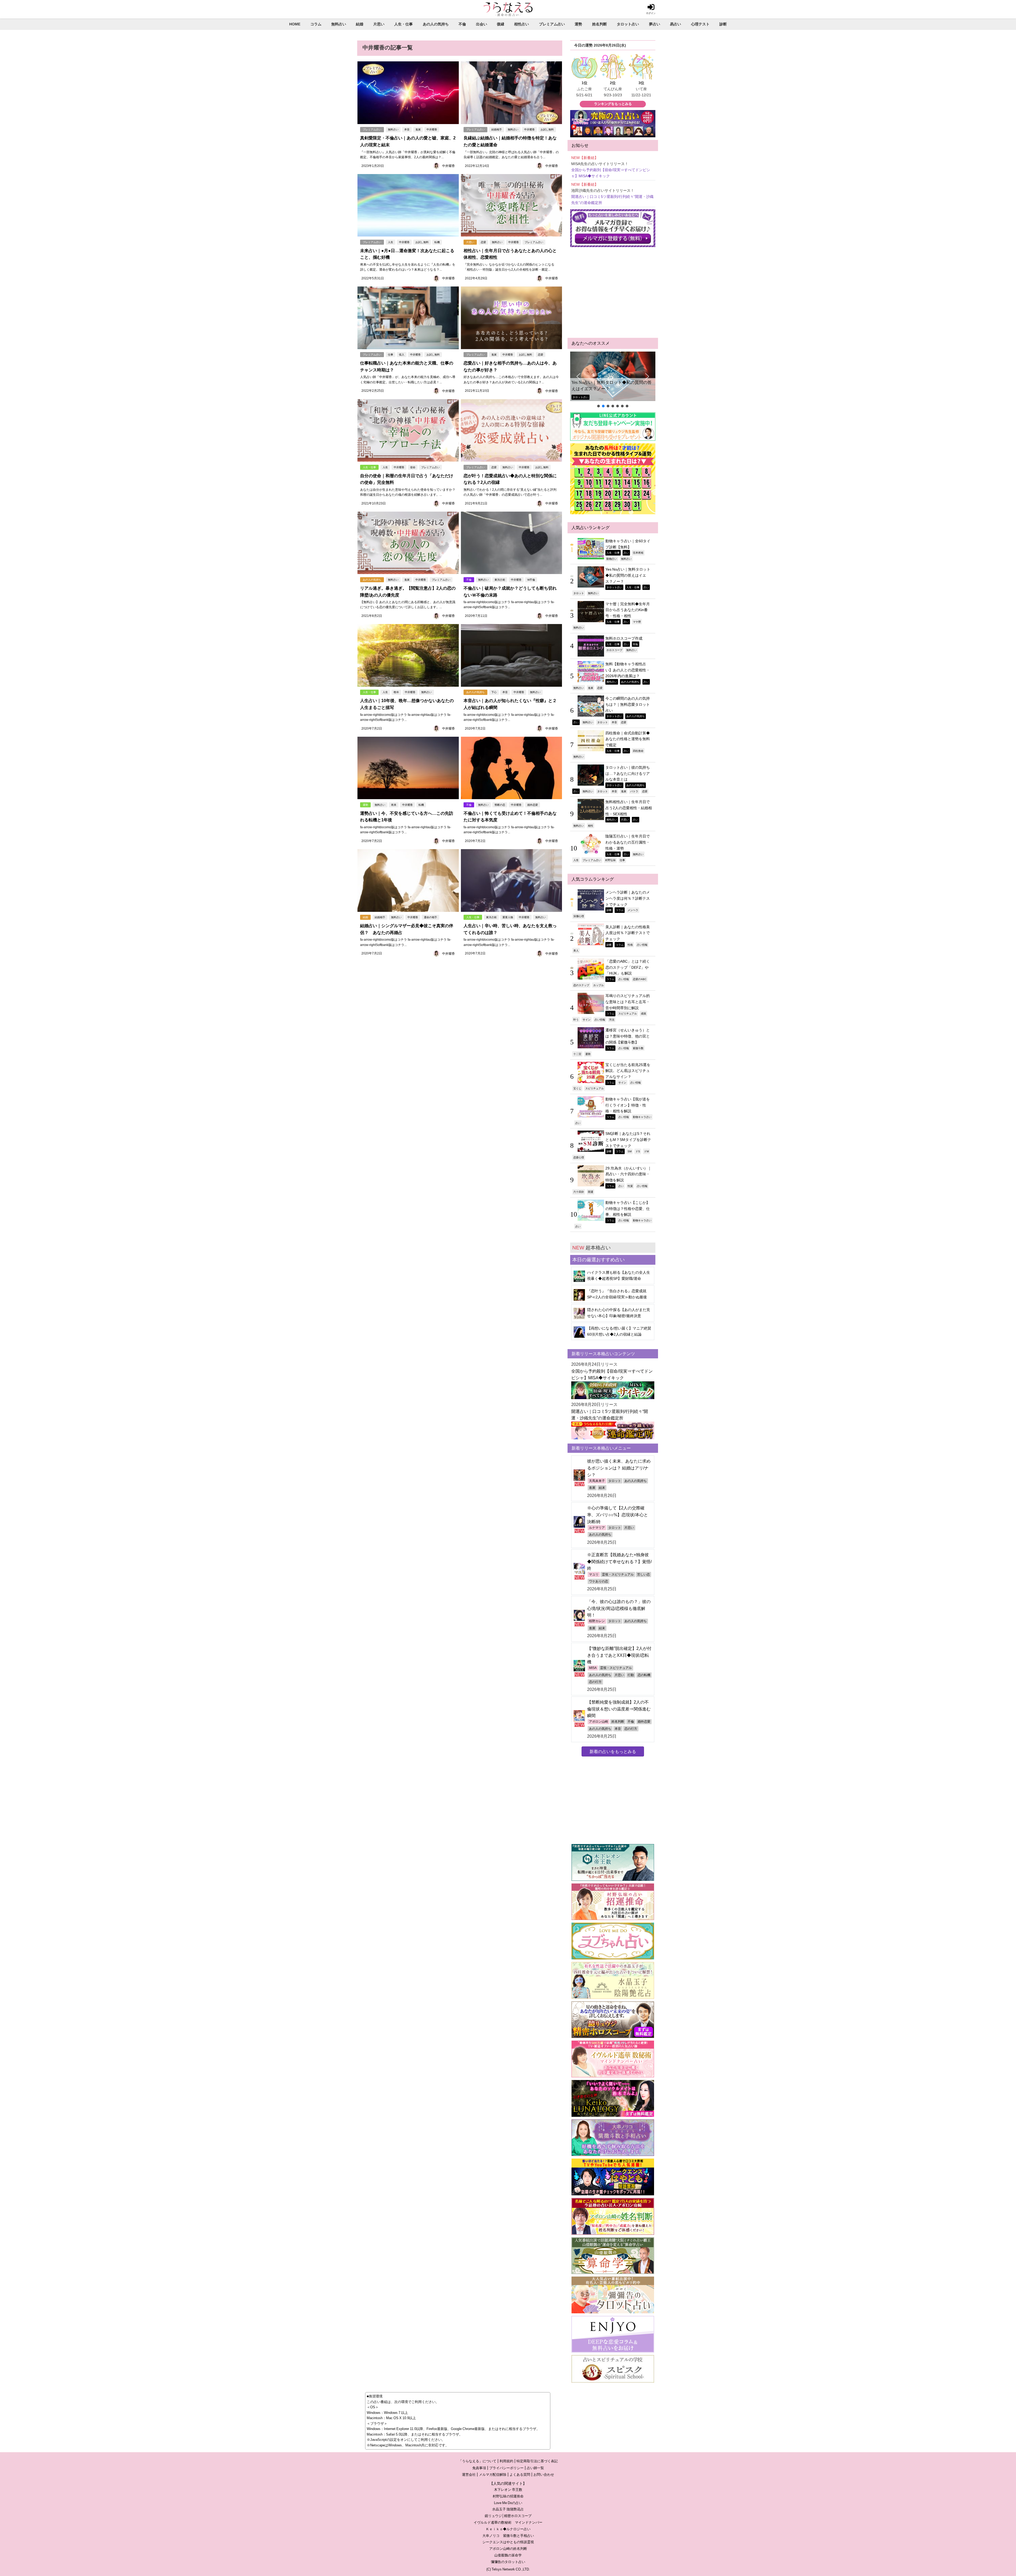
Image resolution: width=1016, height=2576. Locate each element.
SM (630, 1151)
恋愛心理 (579, 1157)
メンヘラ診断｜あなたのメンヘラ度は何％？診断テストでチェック (628, 898)
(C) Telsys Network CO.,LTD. (508, 2569)
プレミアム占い (552, 24)
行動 (631, 1675)
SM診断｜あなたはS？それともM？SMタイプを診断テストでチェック (628, 1139)
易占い (675, 24)
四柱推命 (638, 751)
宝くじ (577, 1088)
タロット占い (628, 24)
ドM (646, 1151)
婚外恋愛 (533, 805)
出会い (482, 24)
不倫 (462, 24)
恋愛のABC (640, 979)
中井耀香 (432, 129)
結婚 (360, 24)
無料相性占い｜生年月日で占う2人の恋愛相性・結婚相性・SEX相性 (629, 808)
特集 (636, 644)
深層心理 (579, 916)
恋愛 (483, 242)
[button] (613, 376)
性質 (630, 1186)
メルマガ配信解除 (493, 2475)
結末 (602, 1488)
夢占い (655, 24)
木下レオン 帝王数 (508, 2490)
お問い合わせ (544, 2475)
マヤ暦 (637, 622)
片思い (379, 24)
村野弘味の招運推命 (508, 2496)
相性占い (521, 24)
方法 (612, 1020)
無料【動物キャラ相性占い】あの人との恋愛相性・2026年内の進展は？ (628, 670)
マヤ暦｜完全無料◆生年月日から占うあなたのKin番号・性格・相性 (628, 610)
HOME (295, 24)
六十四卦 (579, 1192)
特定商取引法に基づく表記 (537, 2461)
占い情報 (642, 945)
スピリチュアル (628, 1013)
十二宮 (577, 1054)
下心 (494, 692)
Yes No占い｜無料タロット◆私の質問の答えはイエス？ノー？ (628, 575)
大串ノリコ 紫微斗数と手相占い (508, 2536)
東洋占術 (500, 580)
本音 (407, 129)
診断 (723, 24)
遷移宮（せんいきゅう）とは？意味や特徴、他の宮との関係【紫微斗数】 (628, 1036)
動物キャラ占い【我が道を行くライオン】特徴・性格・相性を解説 (628, 1105)
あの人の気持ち (436, 24)
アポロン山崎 (598, 1722)
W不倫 (531, 580)
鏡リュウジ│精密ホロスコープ (508, 2516)
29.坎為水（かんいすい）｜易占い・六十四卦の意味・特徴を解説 (628, 1174)
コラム (316, 24)
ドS (638, 1151)
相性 (591, 826)
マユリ (594, 1574)
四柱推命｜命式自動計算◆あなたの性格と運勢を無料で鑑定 (628, 739)
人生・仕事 (403, 24)
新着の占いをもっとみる (613, 1751)
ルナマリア (597, 1528)
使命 (413, 467)
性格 (630, 945)
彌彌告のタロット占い (508, 2562)
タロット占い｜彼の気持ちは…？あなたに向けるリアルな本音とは (628, 773)
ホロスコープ (614, 650)
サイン (587, 1020)
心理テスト (700, 24)
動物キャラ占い (642, 1117)
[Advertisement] (613, 293)
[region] (613, 380)
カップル (598, 985)
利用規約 (506, 2461)
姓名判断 (600, 24)
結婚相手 (497, 129)
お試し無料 (547, 129)
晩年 (396, 692)
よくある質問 (520, 2475)
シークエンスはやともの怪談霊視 (508, 2542)
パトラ (634, 791)
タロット (579, 593)
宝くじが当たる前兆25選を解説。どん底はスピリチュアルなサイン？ (628, 1071)
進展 (418, 129)
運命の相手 (430, 917)
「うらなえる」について (477, 2461)
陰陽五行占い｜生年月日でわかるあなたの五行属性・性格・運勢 (628, 842)
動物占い (612, 559)
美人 (576, 950)
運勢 (578, 24)
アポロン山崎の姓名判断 (508, 2549)
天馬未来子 (597, 1481)
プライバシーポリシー (506, 2468)
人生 (391, 242)
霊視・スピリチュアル (618, 1574)
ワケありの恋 (598, 1581)
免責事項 (479, 2468)
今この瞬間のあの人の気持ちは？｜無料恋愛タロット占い (628, 704)
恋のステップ (581, 985)
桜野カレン (597, 1621)
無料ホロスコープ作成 (593, 389)
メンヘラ (633, 910)
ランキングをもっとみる (613, 104)
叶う (576, 1020)
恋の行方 (595, 1682)
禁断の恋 (500, 805)
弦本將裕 (638, 553)
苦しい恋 (643, 1574)
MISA (593, 1668)
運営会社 (469, 2475)
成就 (643, 1013)
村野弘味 (610, 860)
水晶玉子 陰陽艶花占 (508, 2509)
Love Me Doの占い (508, 2503)
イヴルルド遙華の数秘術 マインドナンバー (508, 2522)
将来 (394, 805)
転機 (437, 242)
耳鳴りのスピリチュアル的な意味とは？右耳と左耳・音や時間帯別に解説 (628, 1002)
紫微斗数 (638, 1048)
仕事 (391, 355)
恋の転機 (644, 1675)
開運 (591, 1192)
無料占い (339, 24)
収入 (402, 355)
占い (626, 553)
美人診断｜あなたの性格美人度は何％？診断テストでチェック (628, 933)
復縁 (501, 24)
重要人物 (508, 917)
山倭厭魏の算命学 (508, 2555)
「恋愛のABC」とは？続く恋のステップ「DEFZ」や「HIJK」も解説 (628, 967)
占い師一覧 (535, 2468)
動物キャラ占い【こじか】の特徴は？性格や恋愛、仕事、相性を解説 (628, 1209)
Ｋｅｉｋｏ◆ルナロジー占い (508, 2529)
